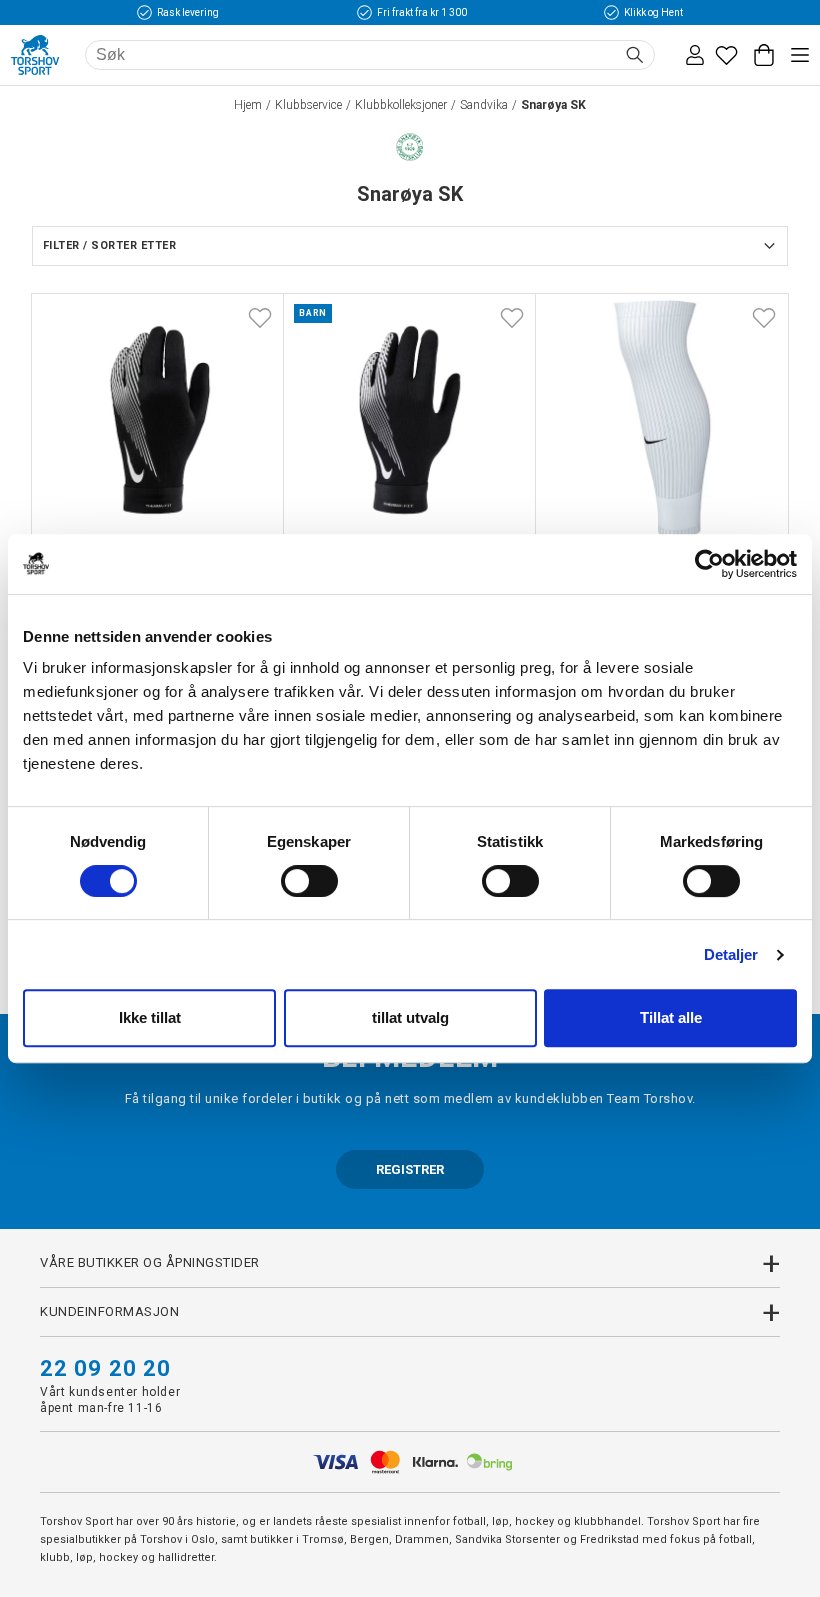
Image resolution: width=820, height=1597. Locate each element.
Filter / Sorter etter (109, 245)
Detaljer (731, 954)
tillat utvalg (410, 1017)
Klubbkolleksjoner (401, 105)
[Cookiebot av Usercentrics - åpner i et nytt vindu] (709, 564)
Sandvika (484, 105)
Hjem (248, 105)
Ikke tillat (150, 1017)
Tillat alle (671, 1017)
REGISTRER (410, 1169)
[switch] (309, 881)
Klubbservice (308, 105)
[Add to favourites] (260, 318)
